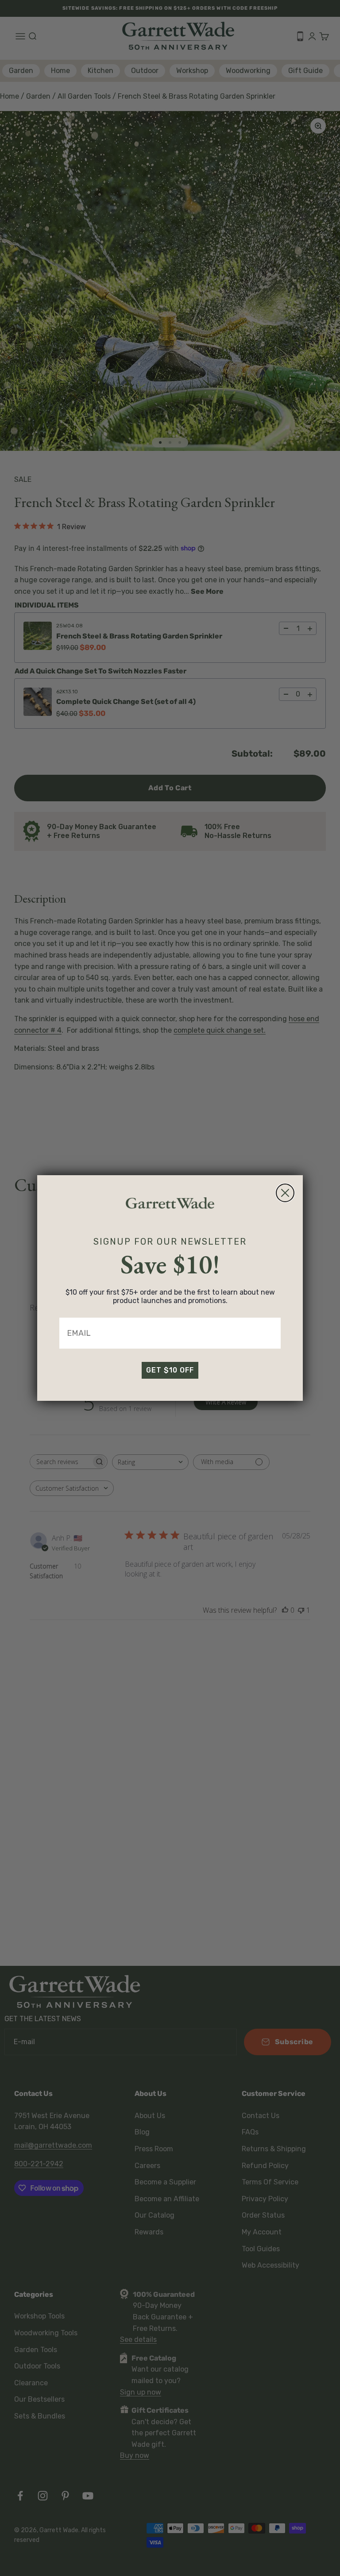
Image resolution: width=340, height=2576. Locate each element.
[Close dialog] (285, 1193)
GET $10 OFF (170, 1370)
